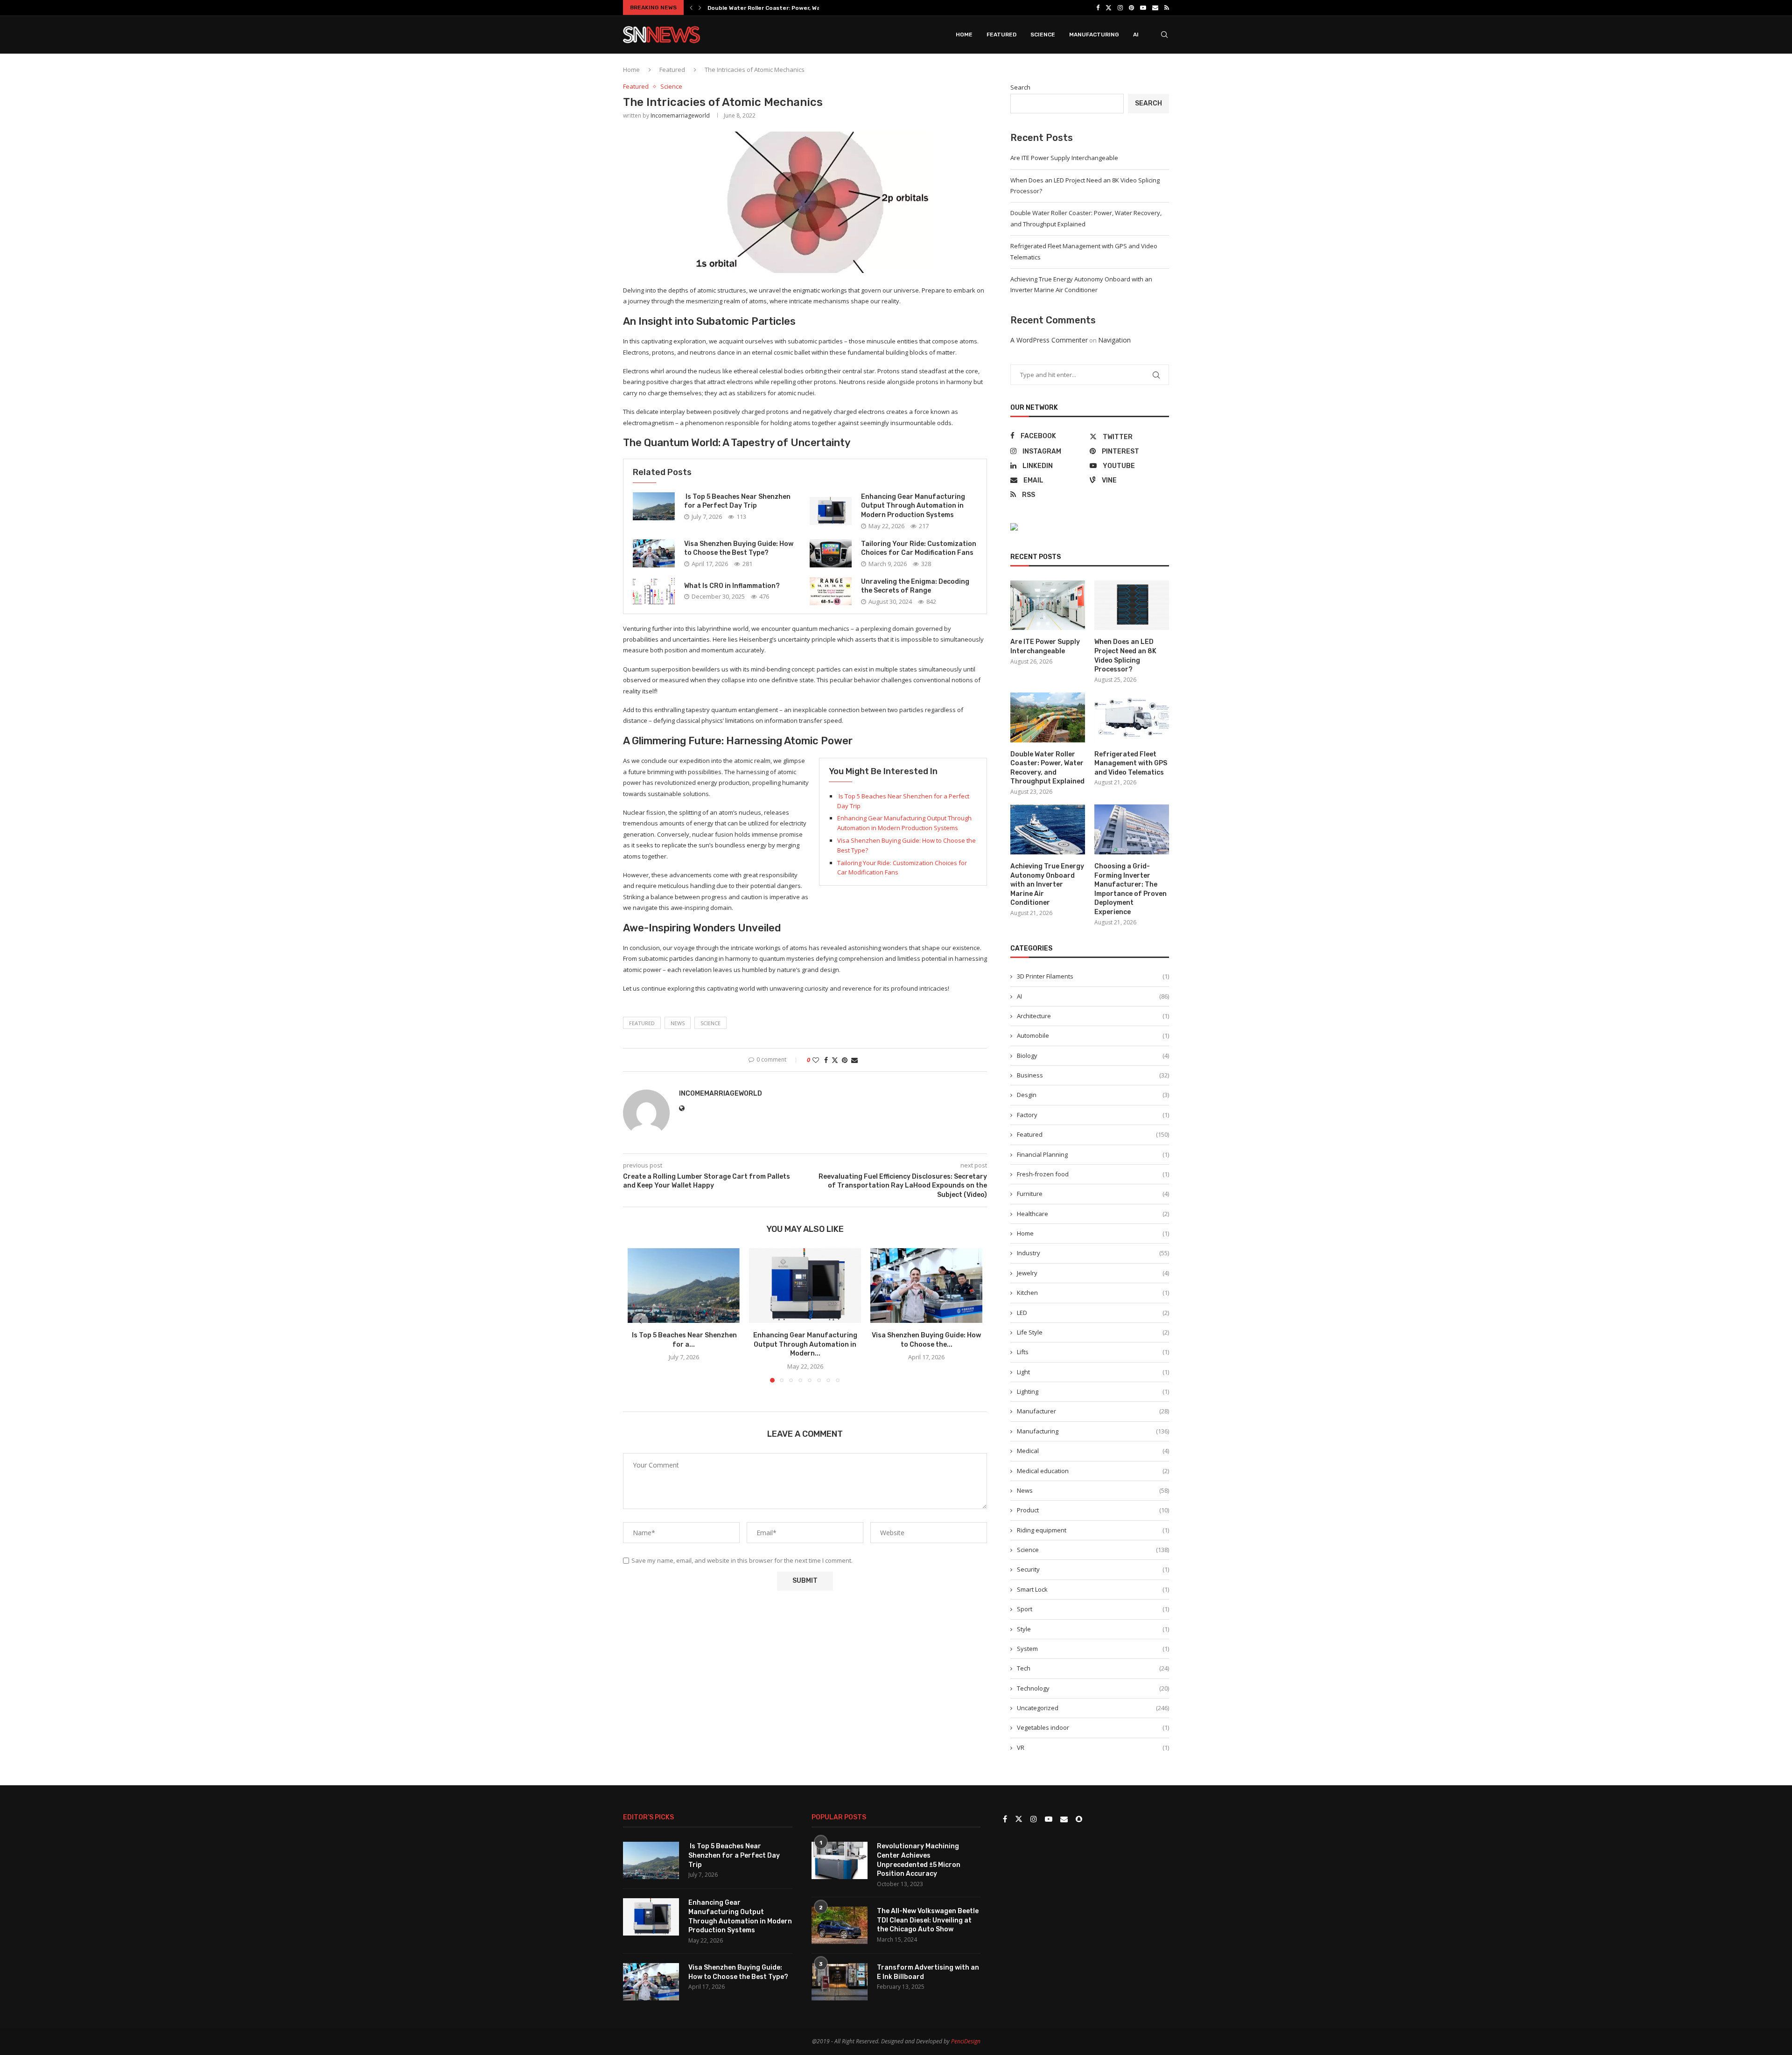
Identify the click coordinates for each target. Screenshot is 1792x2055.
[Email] (1155, 7)
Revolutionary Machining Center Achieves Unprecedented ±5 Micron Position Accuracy (919, 1860)
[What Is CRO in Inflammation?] (654, 591)
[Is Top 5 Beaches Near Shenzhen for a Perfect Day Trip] (654, 506)
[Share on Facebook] (826, 1060)
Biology (1093, 1055)
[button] (691, 7)
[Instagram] (1120, 7)
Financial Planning (1093, 1154)
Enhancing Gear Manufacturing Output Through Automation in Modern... (805, 1344)
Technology (1093, 1688)
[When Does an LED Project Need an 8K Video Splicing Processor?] (1132, 605)
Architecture (1093, 1016)
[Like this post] (816, 1060)
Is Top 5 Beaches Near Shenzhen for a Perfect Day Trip (734, 1855)
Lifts (1093, 1352)
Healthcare (1093, 1214)
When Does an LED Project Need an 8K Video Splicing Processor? (1125, 656)
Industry (1093, 1253)
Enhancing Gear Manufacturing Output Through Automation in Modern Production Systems (913, 506)
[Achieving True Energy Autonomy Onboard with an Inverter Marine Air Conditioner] (1048, 829)
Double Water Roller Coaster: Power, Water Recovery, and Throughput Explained (1047, 768)
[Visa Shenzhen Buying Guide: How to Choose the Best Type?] (654, 553)
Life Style (1093, 1332)
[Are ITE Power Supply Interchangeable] (1048, 605)
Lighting (1093, 1391)
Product (1093, 1510)
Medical (1093, 1451)
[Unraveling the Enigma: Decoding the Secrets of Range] (831, 591)
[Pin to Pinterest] (845, 1060)
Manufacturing (1094, 35)
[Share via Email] (854, 1060)
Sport (1093, 1609)
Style (1093, 1629)
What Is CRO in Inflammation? (732, 586)
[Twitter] (1109, 7)
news (678, 1023)
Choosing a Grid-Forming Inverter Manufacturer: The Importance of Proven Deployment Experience (1130, 889)
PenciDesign (966, 2041)
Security (1093, 1569)
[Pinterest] (1131, 7)
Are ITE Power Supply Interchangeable (1064, 158)
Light (1093, 1372)
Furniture (1093, 1194)
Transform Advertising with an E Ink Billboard (928, 1972)
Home (964, 35)
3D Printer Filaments (1093, 976)
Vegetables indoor (1093, 1727)
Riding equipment (1093, 1530)
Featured (1001, 35)
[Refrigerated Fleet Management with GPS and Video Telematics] (1132, 717)
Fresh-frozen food (1093, 1174)
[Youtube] (1143, 7)
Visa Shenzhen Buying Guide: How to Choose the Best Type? (738, 1972)
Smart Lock (1093, 1589)
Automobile (1093, 1035)
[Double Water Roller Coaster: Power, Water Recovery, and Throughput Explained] (1048, 717)
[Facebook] (1098, 7)
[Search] (1164, 35)
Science (1043, 35)
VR (1093, 1747)
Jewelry (1093, 1273)
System (1093, 1649)
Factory (1093, 1115)
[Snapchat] (1079, 1819)
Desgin (1093, 1095)
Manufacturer (1093, 1411)
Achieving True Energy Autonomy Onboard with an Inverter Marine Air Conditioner (1047, 884)
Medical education (1093, 1471)
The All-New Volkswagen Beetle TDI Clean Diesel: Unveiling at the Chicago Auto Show (928, 1920)
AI (1136, 35)
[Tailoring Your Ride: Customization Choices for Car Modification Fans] (831, 553)
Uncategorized (1093, 1708)
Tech (1093, 1668)
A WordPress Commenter (1049, 340)
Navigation (1114, 340)
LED (1093, 1313)
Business (1093, 1075)
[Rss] (1167, 7)
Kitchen (1093, 1293)
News (1093, 1490)
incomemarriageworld (680, 115)
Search (1020, 87)
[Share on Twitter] (835, 1060)
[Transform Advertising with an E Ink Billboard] (840, 1982)
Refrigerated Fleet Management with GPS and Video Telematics (800, 8)
